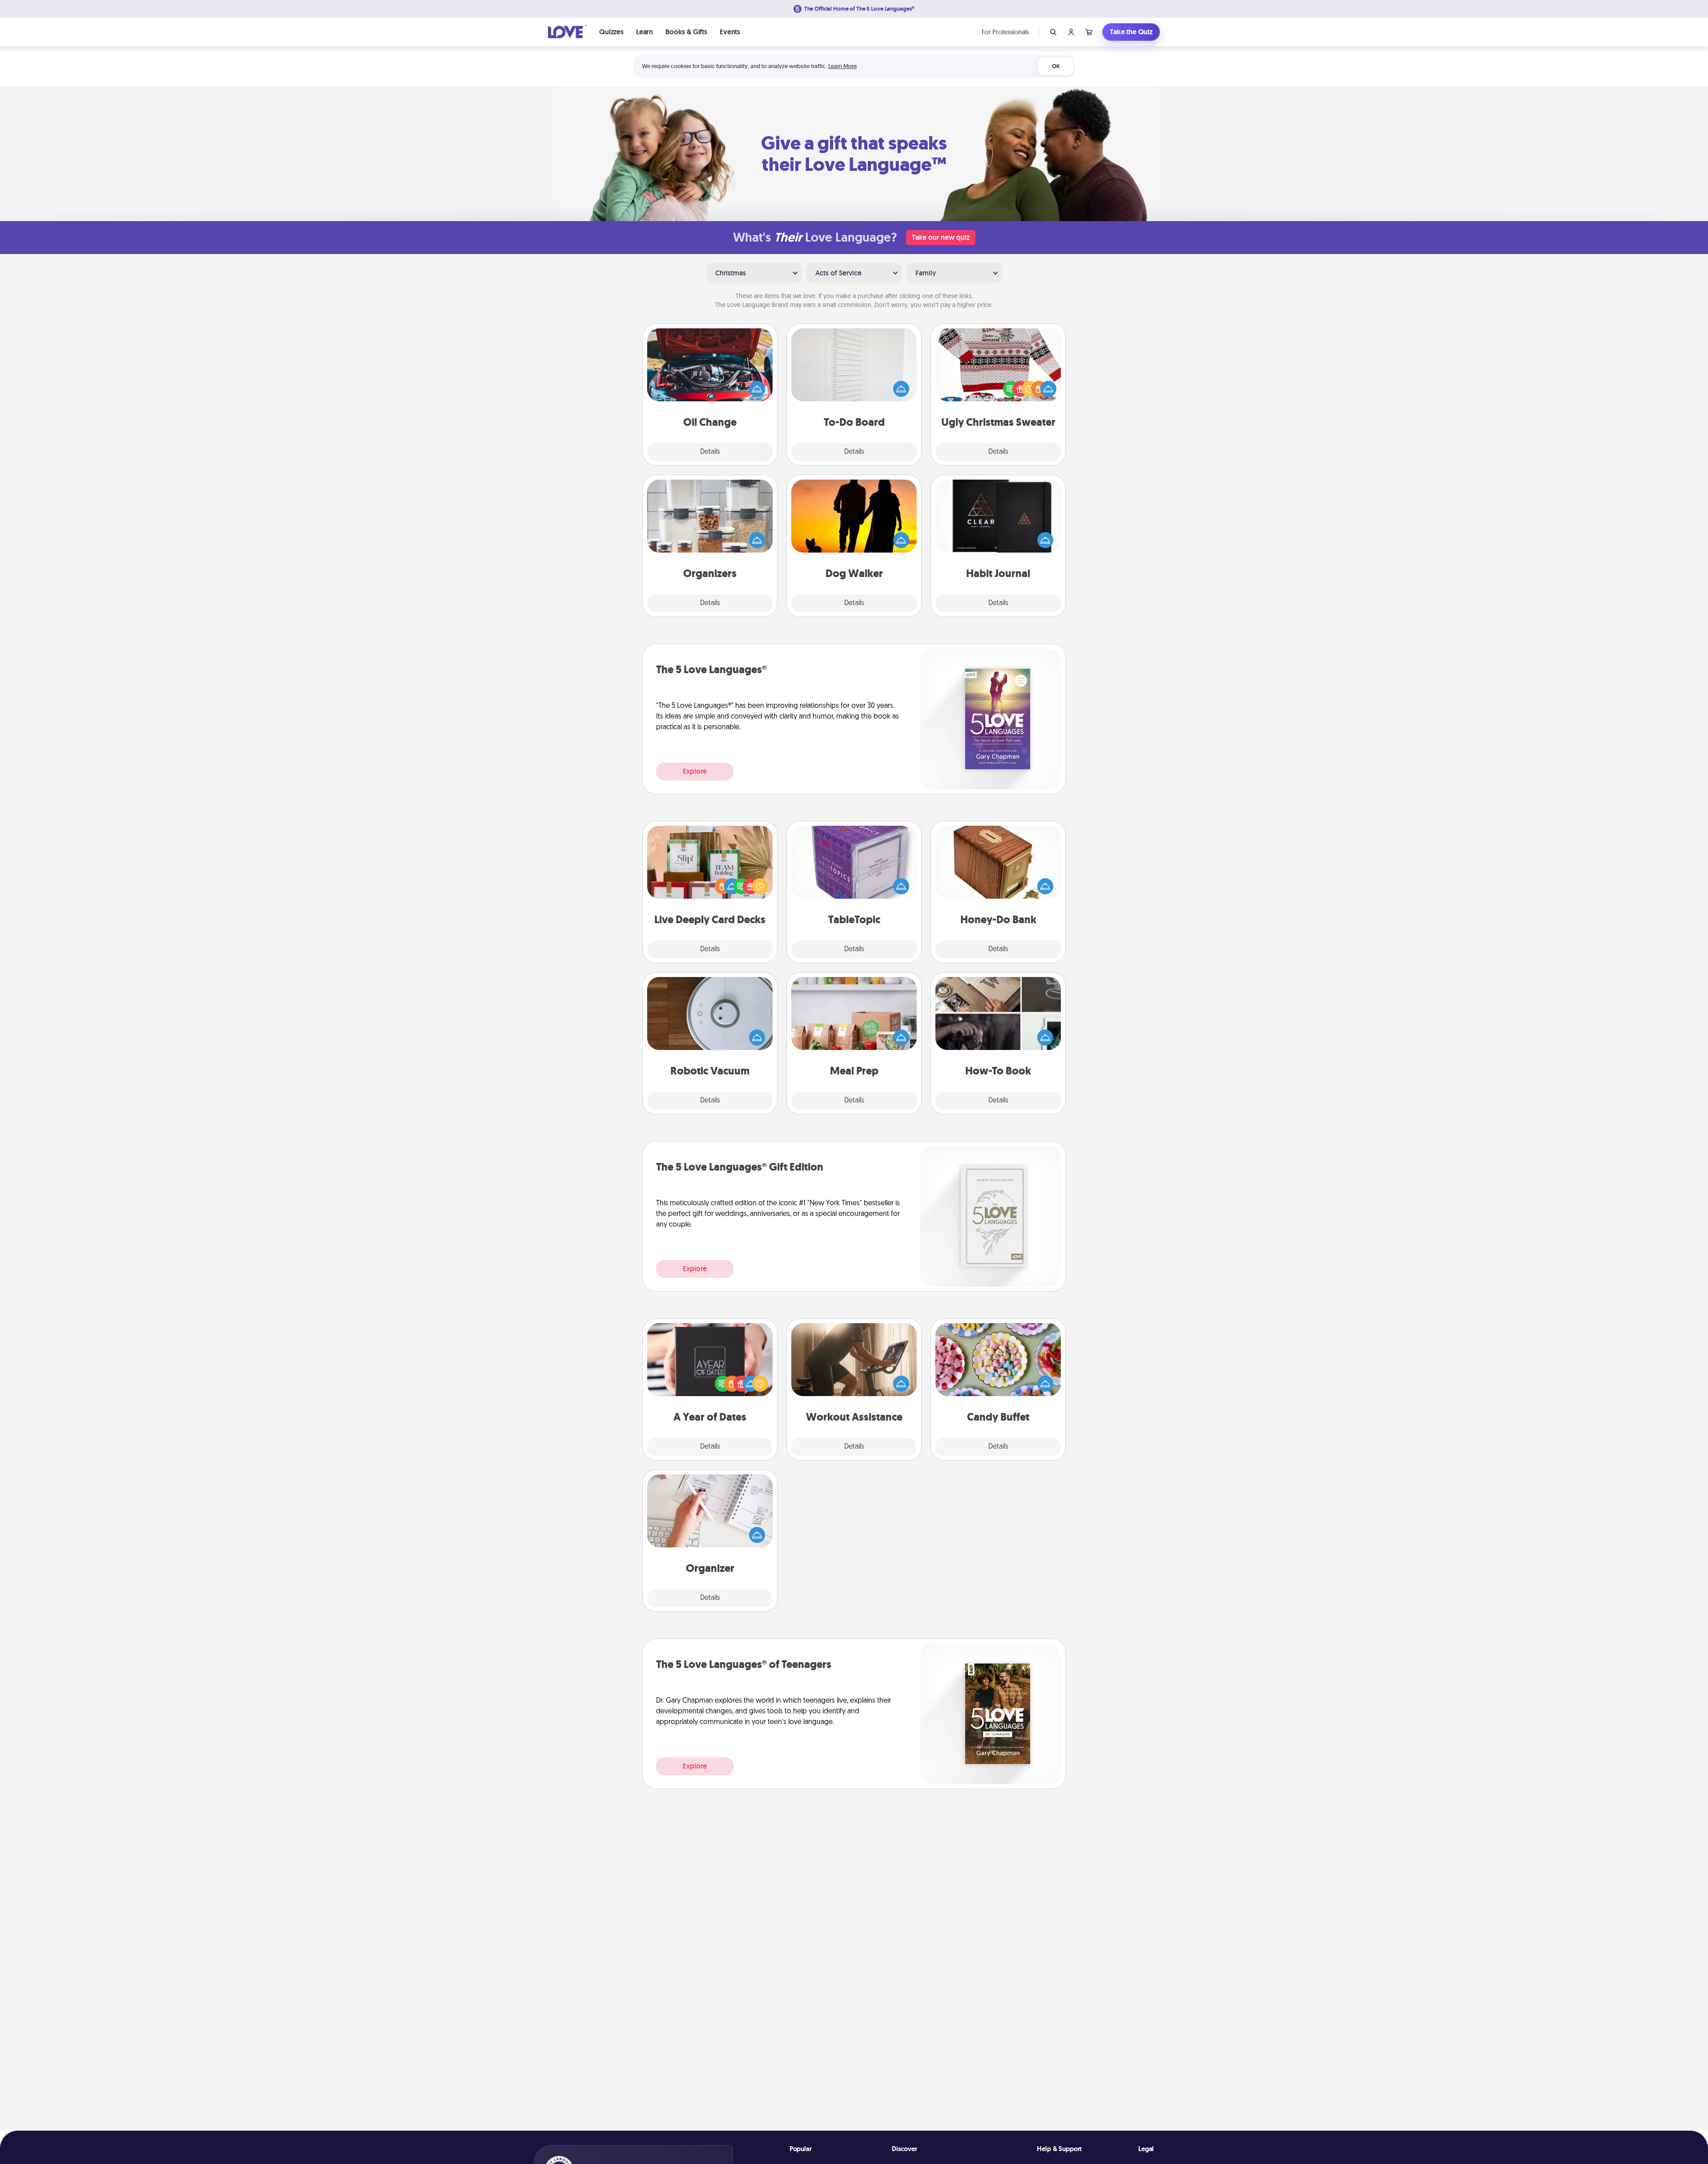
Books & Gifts (686, 32)
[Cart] (1089, 32)
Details (710, 452)
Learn (645, 32)
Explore (695, 771)
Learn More (842, 66)
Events (730, 32)
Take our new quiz (941, 237)
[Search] (1053, 32)
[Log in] (1071, 32)
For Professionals (1005, 32)
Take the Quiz (1131, 32)
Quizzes (611, 32)
